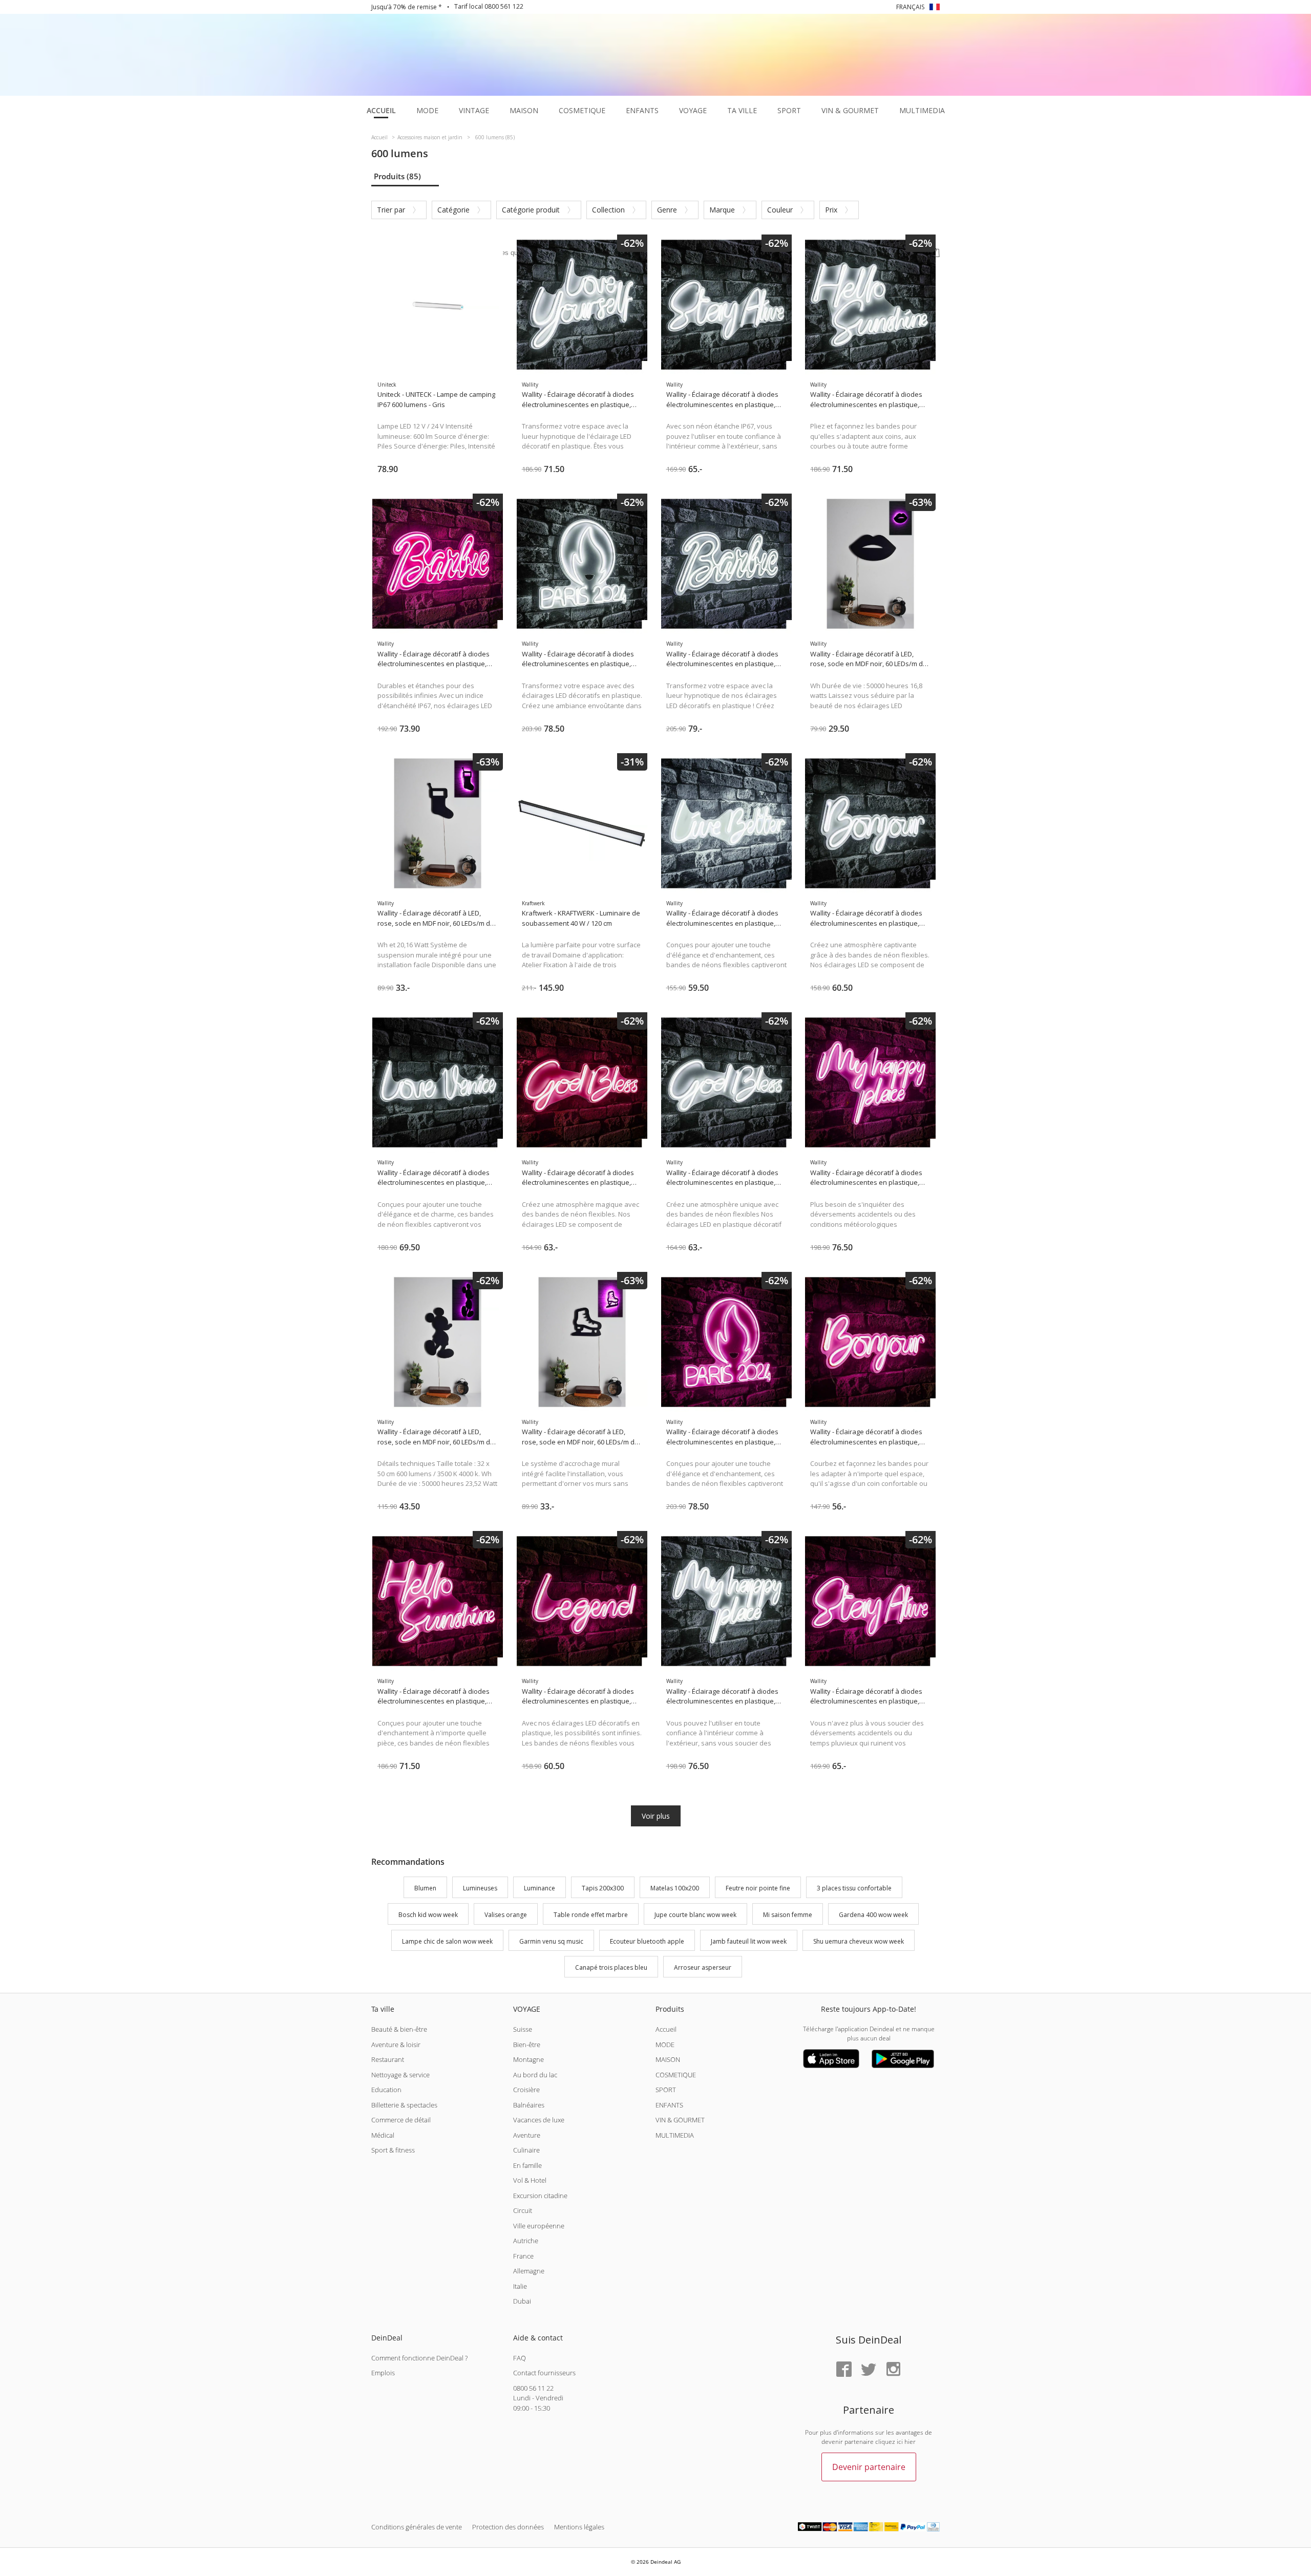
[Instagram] (893, 2370)
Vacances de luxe (539, 2120)
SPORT (666, 2090)
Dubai (522, 2301)
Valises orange (506, 1915)
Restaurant (388, 2059)
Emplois (383, 2373)
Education (386, 2090)
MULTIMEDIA (675, 2135)
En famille (527, 2165)
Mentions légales (579, 2527)
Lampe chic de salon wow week (447, 1941)
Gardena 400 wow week (873, 1915)
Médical (383, 2135)
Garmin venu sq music (551, 1941)
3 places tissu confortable (854, 1888)
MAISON (668, 2059)
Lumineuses (480, 1888)
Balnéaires (529, 2105)
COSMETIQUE (676, 2075)
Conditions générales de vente (417, 2527)
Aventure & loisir (396, 2045)
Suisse (523, 2029)
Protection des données (508, 2527)
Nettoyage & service (400, 2075)
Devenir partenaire (869, 2467)
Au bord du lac (535, 2075)
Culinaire (526, 2150)
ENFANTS (669, 2105)
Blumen (425, 1888)
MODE (665, 2045)
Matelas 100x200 (675, 1888)
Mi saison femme (788, 1915)
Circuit (523, 2210)
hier (910, 2442)
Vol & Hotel (530, 2180)
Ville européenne (539, 2226)
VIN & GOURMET (680, 2120)
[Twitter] (869, 2370)
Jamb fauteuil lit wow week (749, 1941)
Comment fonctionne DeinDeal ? (419, 2358)
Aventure (527, 2135)
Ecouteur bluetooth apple (647, 1941)
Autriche (526, 2241)
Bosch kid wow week (428, 1915)
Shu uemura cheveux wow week (859, 1941)
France (523, 2256)
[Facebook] (844, 2370)
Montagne (528, 2059)
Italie (520, 2286)
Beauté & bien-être (399, 2029)
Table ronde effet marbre (591, 1915)
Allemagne (529, 2271)
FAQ (520, 2358)
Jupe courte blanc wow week (695, 1915)
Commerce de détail (401, 2120)
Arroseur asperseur (703, 1968)
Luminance (540, 1888)
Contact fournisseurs (544, 2373)
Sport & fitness (393, 2150)
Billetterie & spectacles (404, 2105)
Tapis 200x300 (603, 1888)
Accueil (666, 2029)
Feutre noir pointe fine (758, 1888)
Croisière (526, 2090)
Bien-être (527, 2045)
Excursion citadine (540, 2196)
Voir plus (656, 1816)
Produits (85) (397, 176)
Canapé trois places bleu (611, 1968)
